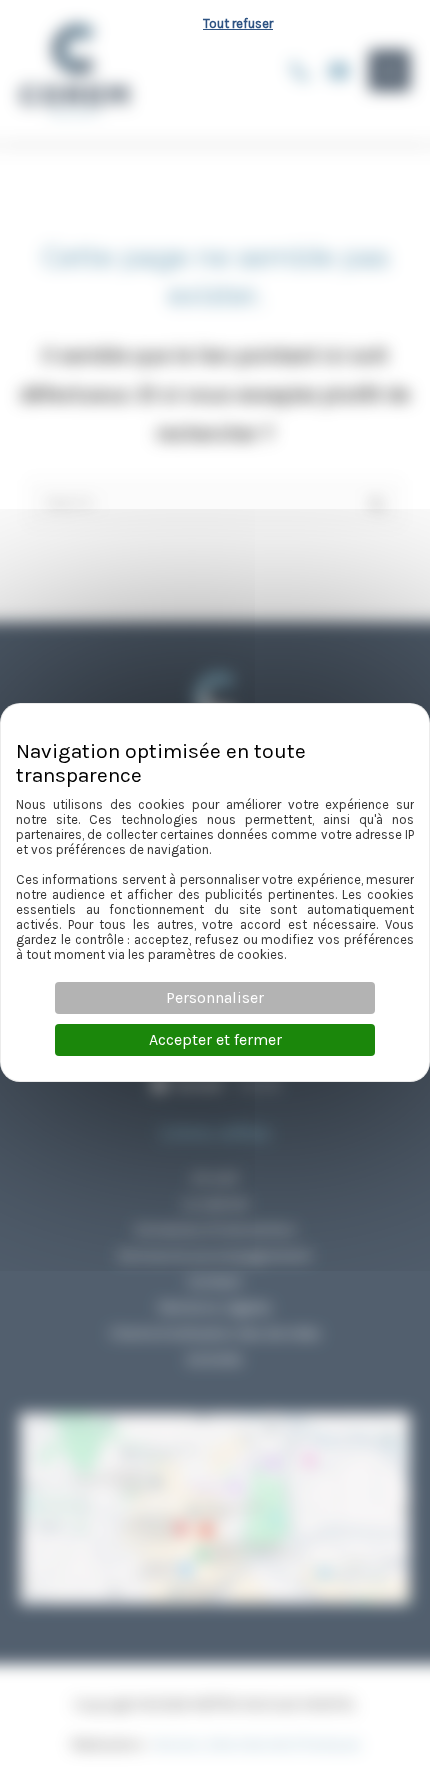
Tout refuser (238, 23)
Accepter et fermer (215, 1039)
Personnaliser (215, 997)
